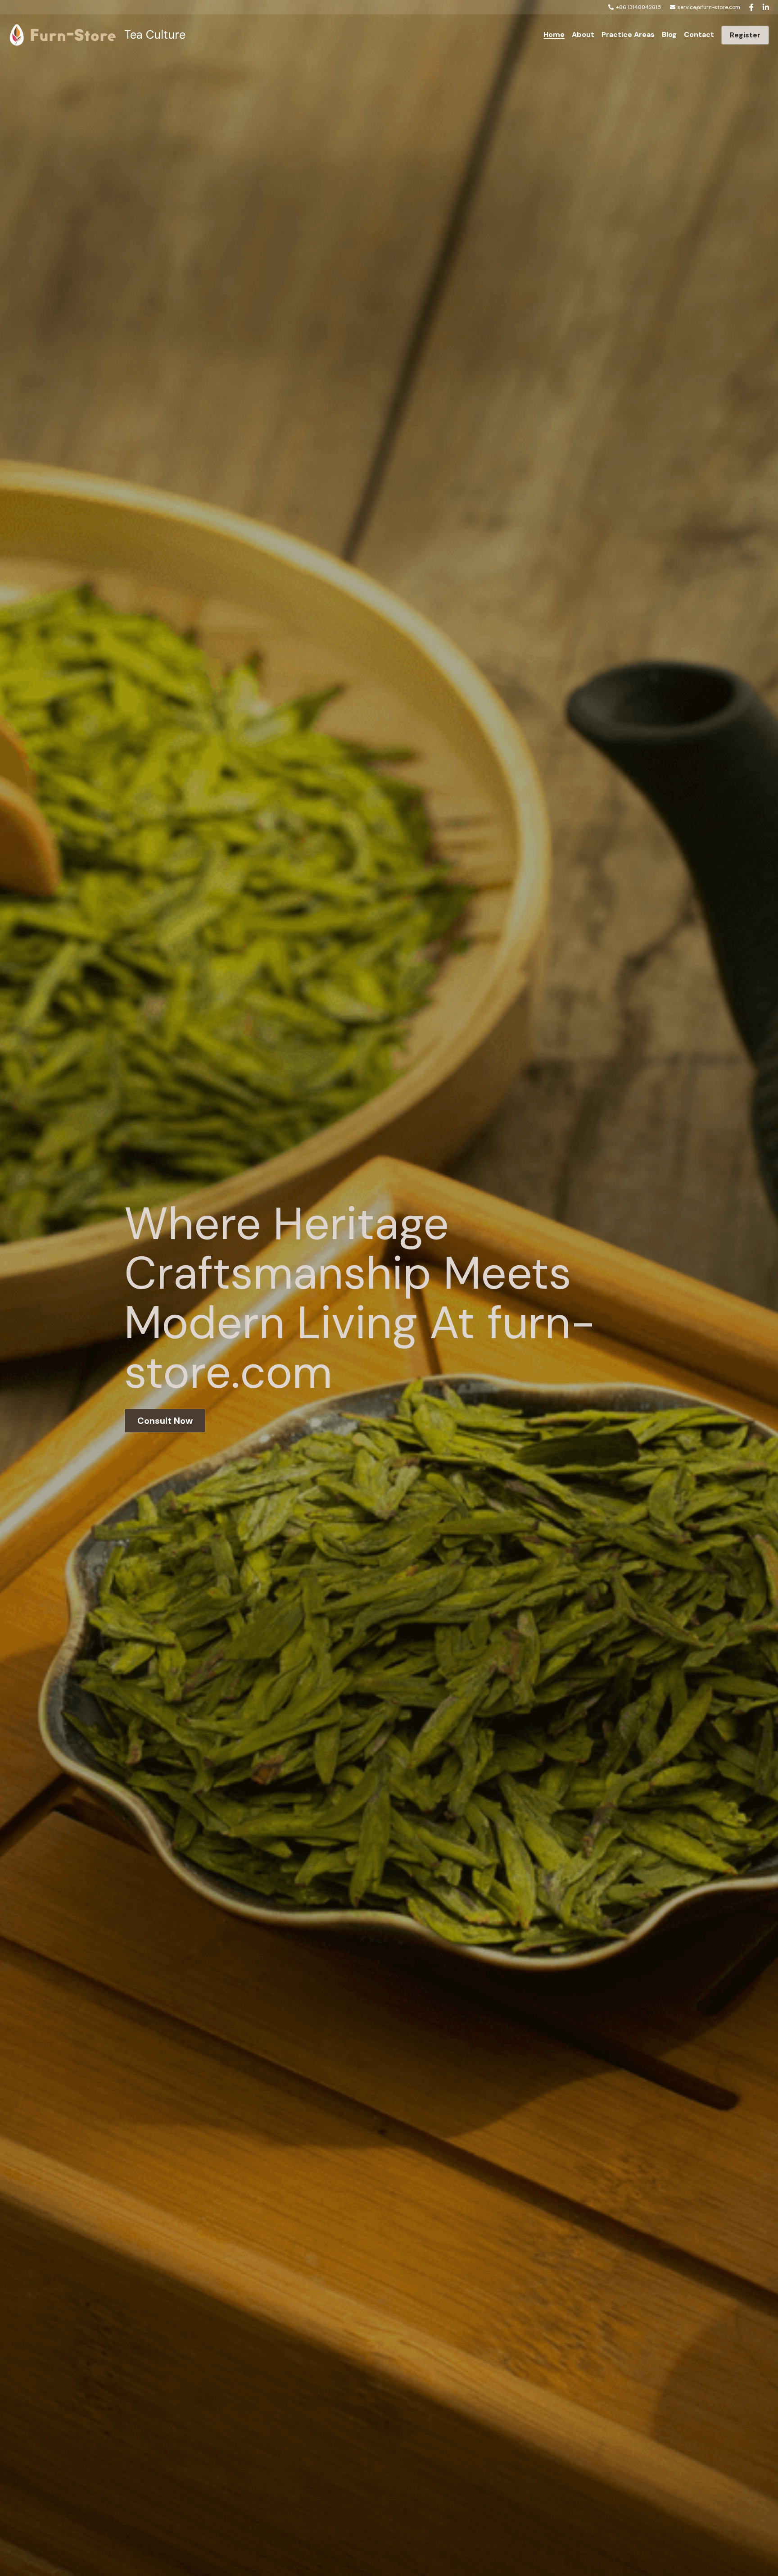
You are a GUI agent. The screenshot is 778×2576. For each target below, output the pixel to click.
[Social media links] (751, 7)
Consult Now (165, 1421)
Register (745, 35)
